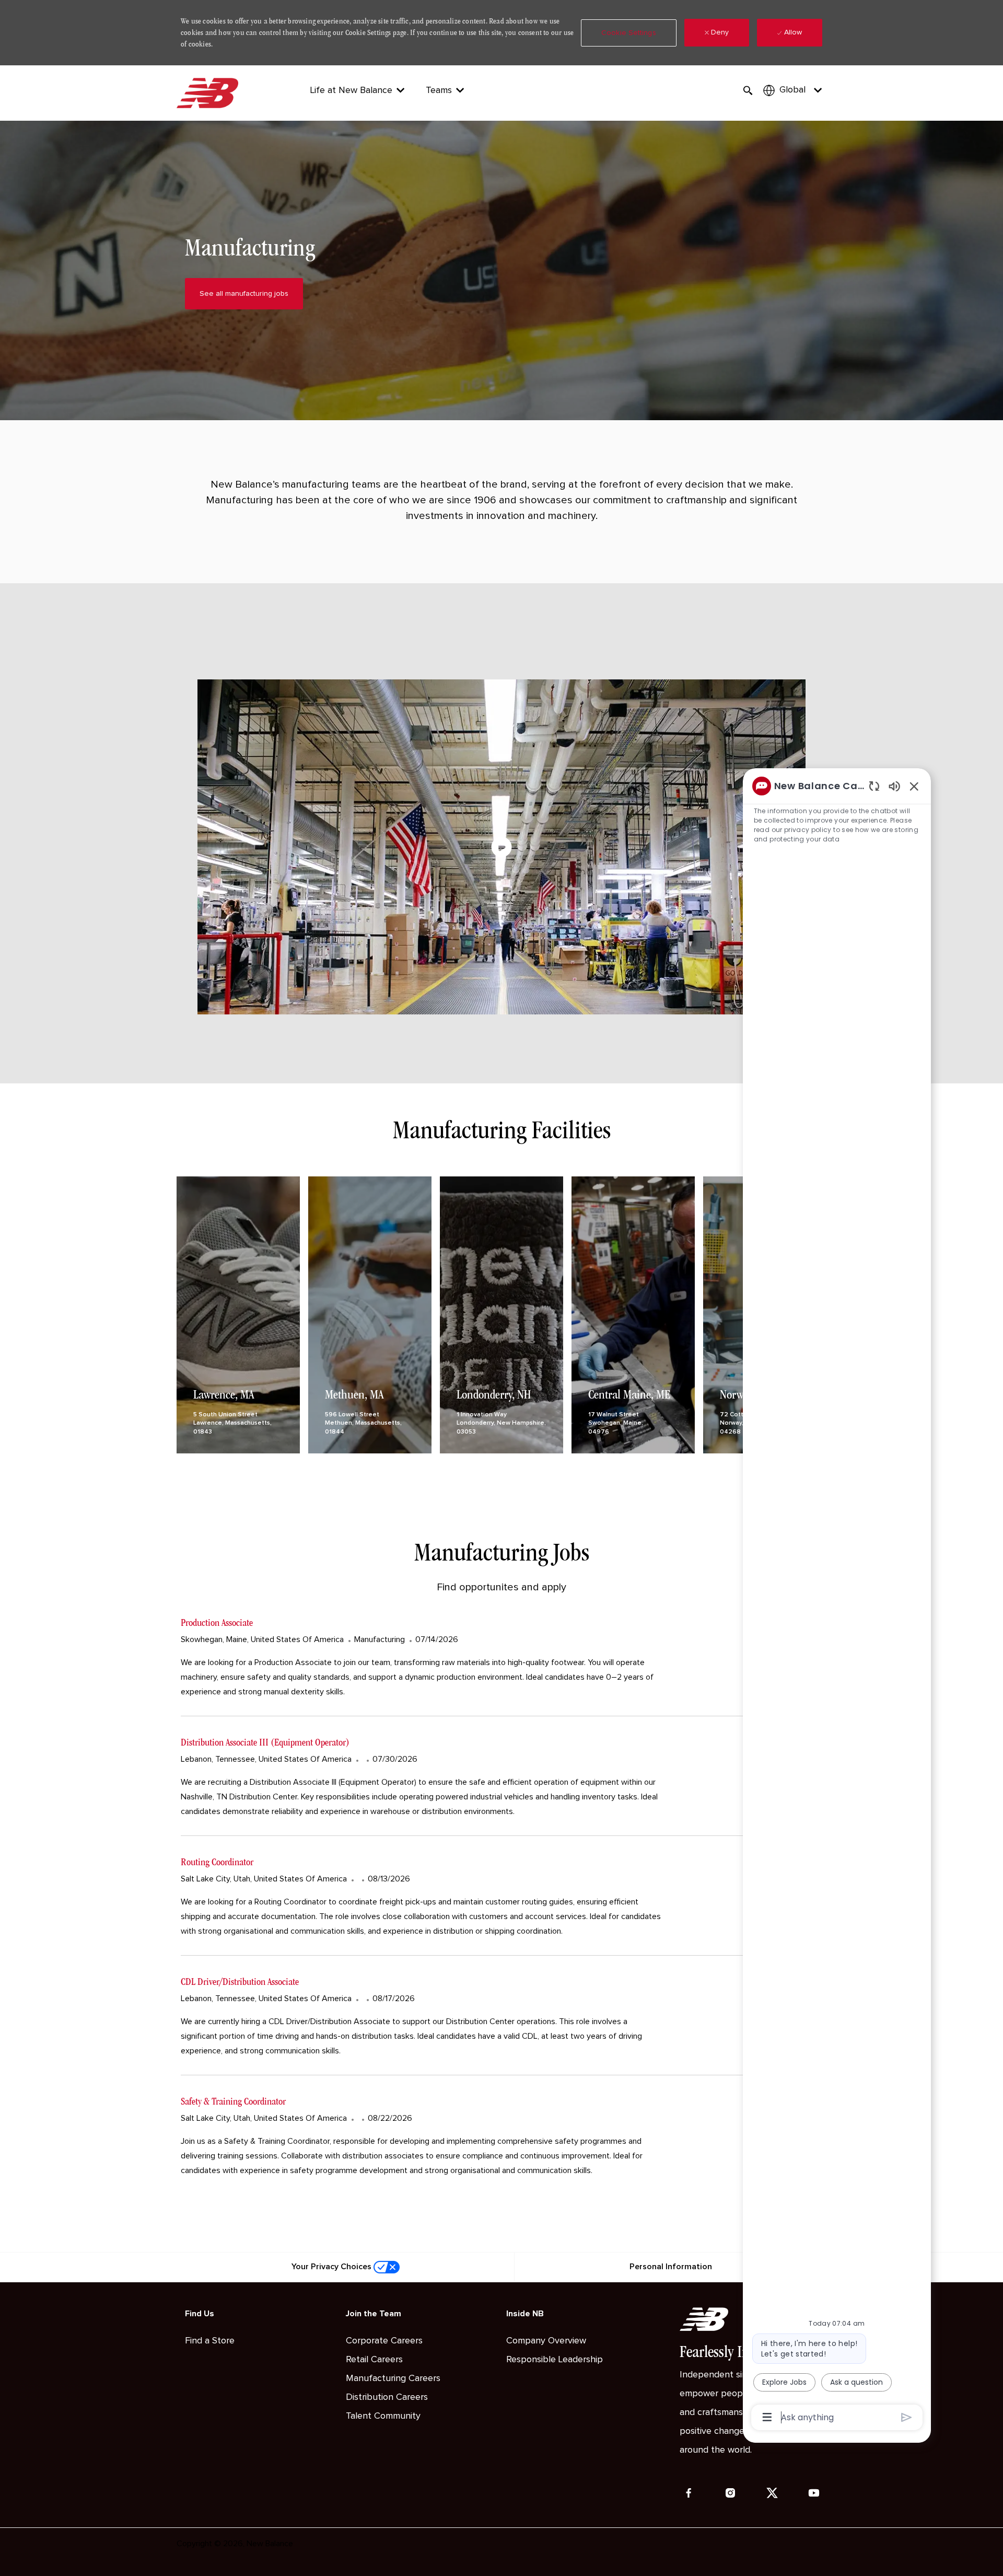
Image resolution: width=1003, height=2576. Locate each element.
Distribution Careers (387, 2397)
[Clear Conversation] (874, 786)
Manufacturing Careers (393, 2378)
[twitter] (772, 2493)
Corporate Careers (384, 2341)
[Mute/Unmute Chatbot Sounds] (894, 786)
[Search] (748, 91)
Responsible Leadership (555, 2360)
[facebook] (689, 2493)
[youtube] (814, 2493)
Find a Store (210, 2341)
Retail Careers (374, 2360)
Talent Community (383, 2416)
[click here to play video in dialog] (501, 847)
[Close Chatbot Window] (914, 786)
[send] (907, 2417)
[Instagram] (730, 2493)
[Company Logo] (209, 93)
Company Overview (546, 2341)
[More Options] (767, 2417)
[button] (629, 33)
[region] (837, 1601)
